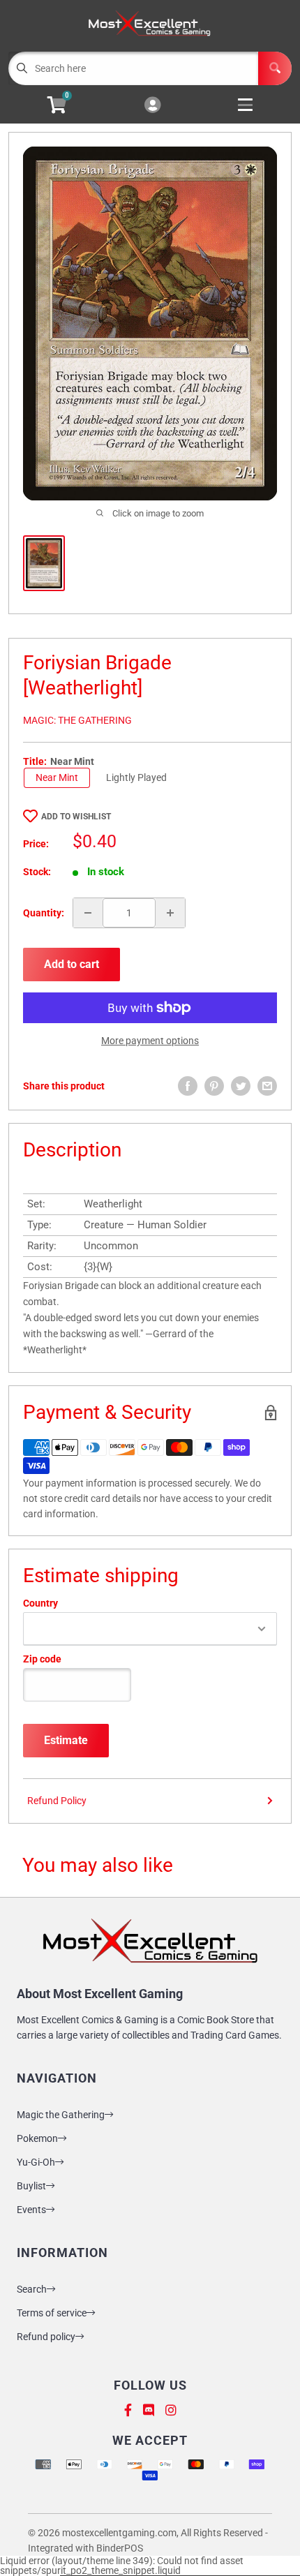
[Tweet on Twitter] (241, 1086)
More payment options (150, 1041)
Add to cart (72, 964)
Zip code (42, 1659)
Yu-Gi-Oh (36, 2162)
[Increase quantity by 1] (170, 913)
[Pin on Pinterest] (214, 1086)
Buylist (31, 2186)
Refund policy (46, 2337)
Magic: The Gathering (77, 720)
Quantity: (44, 913)
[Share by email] (267, 1086)
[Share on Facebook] (188, 1086)
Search (32, 2289)
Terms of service (52, 2313)
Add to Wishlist (76, 817)
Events (31, 2210)
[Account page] (152, 106)
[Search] (275, 68)
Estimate (66, 1740)
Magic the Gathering (61, 2115)
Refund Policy (57, 1801)
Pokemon (37, 2138)
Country (40, 1603)
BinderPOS (120, 2548)
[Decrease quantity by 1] (88, 913)
